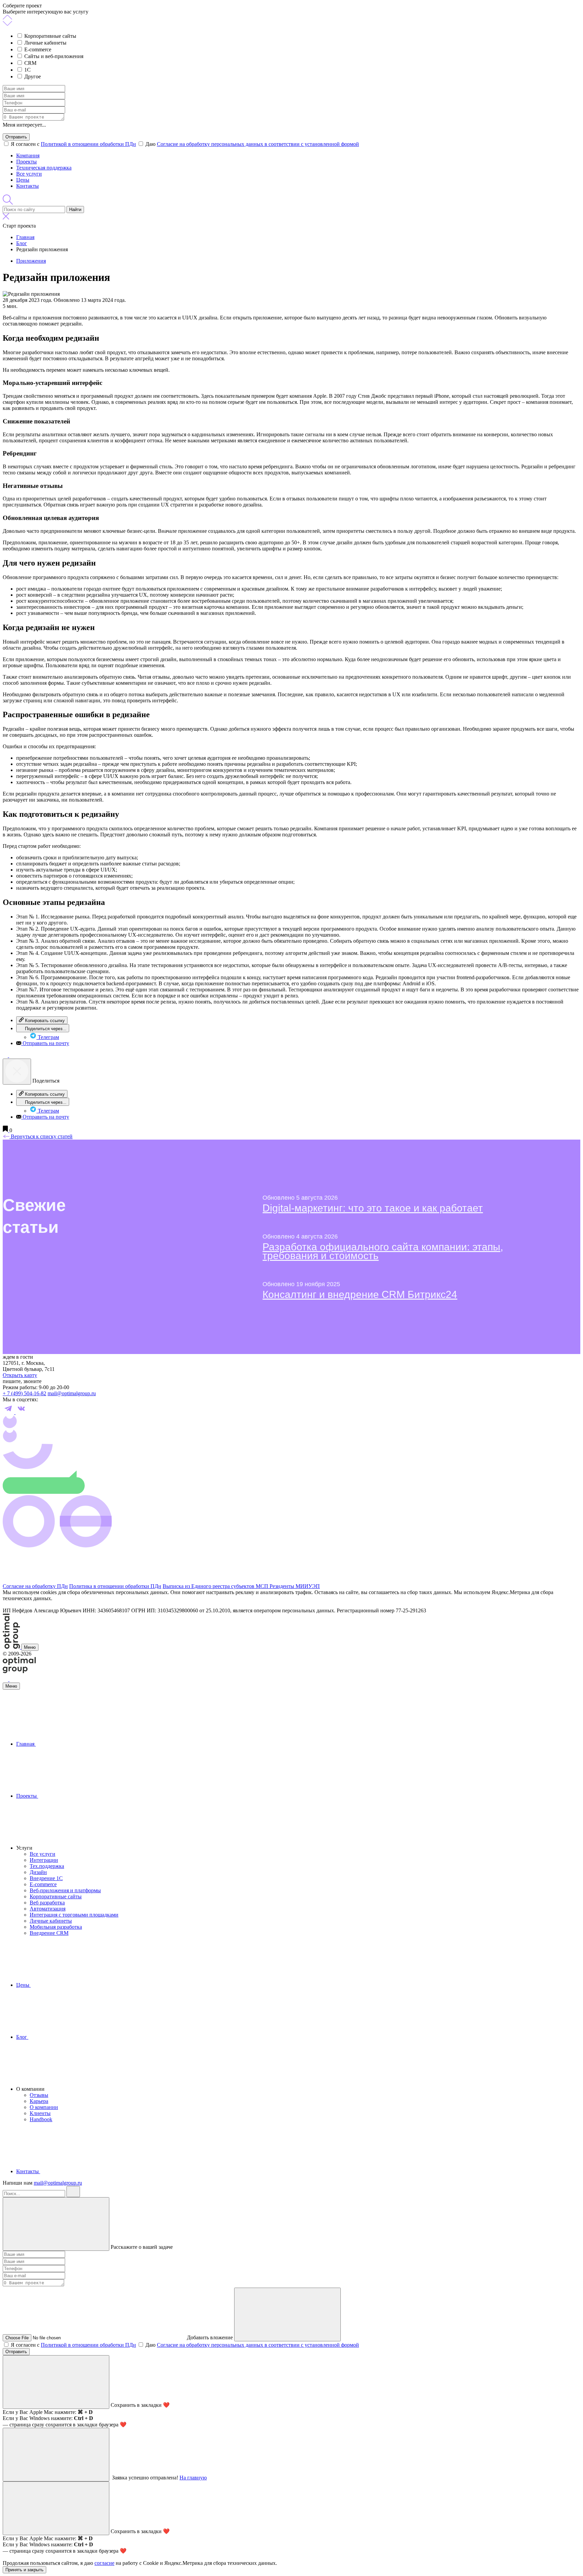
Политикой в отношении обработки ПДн (88, 144)
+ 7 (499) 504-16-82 (24, 1393)
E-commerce (38, 49)
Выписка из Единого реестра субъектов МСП (216, 1586)
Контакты (27, 186)
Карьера (39, 2101)
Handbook (41, 2119)
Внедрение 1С (46, 1878)
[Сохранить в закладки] (6, 1130)
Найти (75, 210)
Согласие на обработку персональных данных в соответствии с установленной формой (258, 144)
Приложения (31, 261)
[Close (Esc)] (17, 1072)
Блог (22, 2037)
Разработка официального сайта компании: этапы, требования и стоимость (383, 1251)
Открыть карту (20, 1375)
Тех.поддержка (47, 1866)
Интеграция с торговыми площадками (74, 1915)
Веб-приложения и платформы (65, 1890)
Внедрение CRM (49, 1933)
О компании (44, 2107)
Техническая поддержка (44, 168)
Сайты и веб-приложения (54, 56)
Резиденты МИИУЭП (295, 1586)
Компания (28, 155)
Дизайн (38, 1872)
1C (27, 70)
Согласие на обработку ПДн (35, 1586)
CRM (30, 63)
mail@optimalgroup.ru (72, 1393)
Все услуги (29, 174)
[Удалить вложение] (287, 2314)
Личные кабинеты (45, 43)
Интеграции (44, 1860)
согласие (104, 2563)
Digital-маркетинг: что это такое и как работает (373, 1208)
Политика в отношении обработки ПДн (115, 1586)
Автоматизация (48, 1909)
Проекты (26, 162)
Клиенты (40, 2113)
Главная (26, 1744)
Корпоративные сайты (50, 36)
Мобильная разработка (56, 1927)
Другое (33, 76)
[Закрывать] (56, 2224)
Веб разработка (47, 1903)
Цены (23, 180)
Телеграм (48, 1037)
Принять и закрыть (24, 2570)
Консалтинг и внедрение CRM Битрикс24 (360, 1294)
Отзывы (39, 2095)
